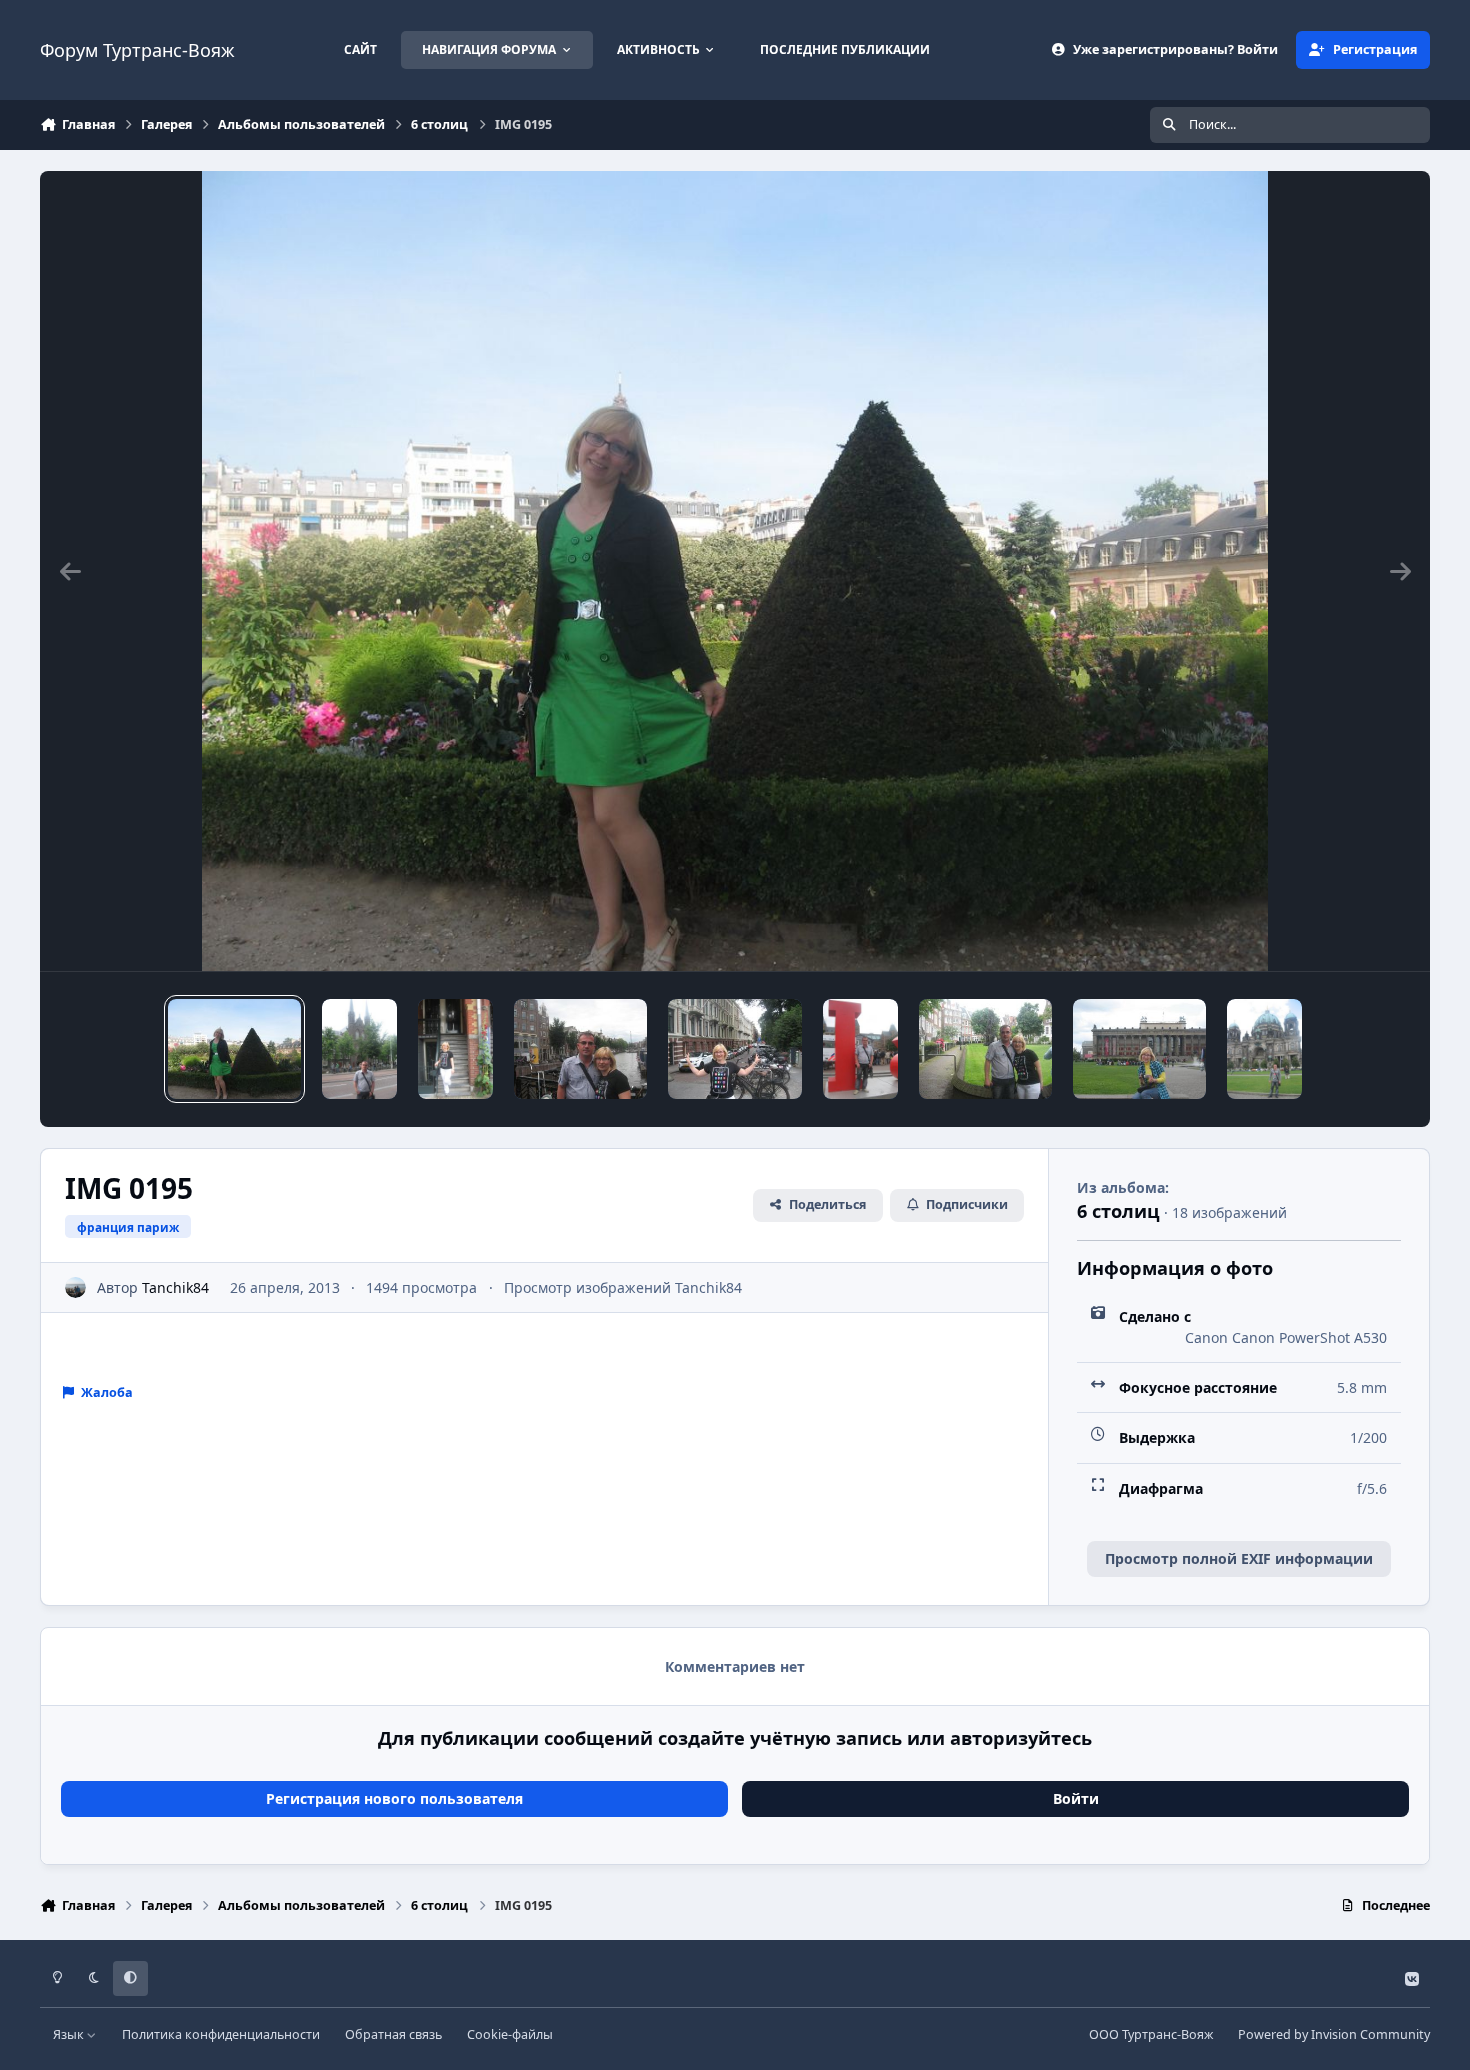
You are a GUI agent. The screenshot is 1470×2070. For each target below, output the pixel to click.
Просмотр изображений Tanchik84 (623, 1287)
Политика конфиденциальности (221, 2034)
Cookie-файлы (510, 2034)
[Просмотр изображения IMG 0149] (734, 1049)
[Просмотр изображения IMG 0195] (234, 1049)
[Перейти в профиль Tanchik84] (75, 1287)
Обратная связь (393, 2034)
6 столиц (1118, 1211)
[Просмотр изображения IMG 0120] (1139, 1049)
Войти (1076, 1798)
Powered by (1334, 2034)
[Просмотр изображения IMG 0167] (985, 1049)
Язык (70, 2034)
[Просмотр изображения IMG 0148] (455, 1049)
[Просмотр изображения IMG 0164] (359, 1049)
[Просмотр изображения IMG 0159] (580, 1049)
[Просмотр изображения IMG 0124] (1264, 1049)
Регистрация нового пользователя (394, 1798)
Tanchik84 (175, 1287)
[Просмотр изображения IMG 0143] (860, 1049)
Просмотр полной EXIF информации (1239, 1558)
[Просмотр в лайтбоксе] (735, 571)
